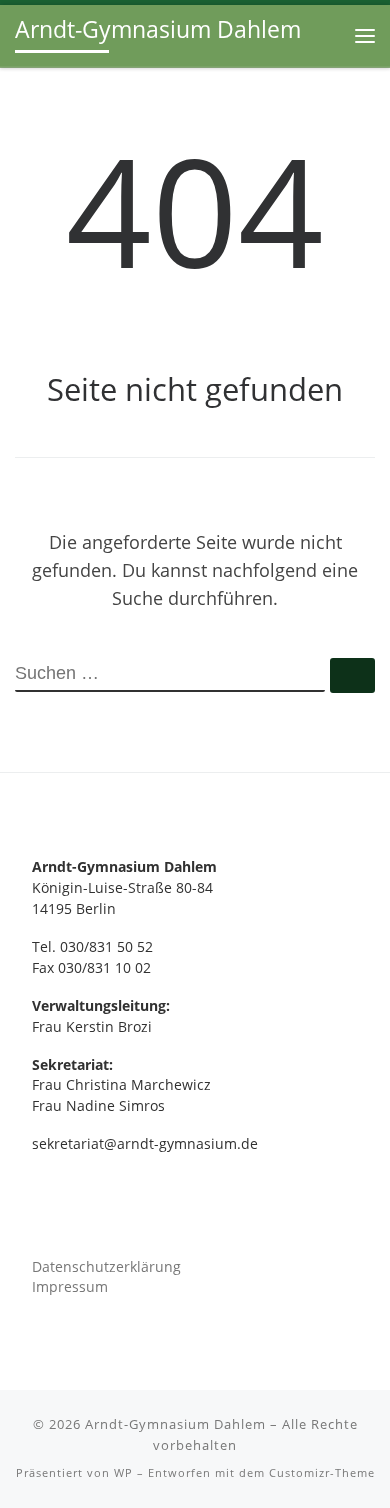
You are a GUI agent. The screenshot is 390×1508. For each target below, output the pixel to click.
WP (123, 1472)
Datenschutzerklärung (106, 1267)
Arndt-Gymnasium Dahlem (175, 1424)
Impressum (70, 1287)
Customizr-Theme (322, 1472)
